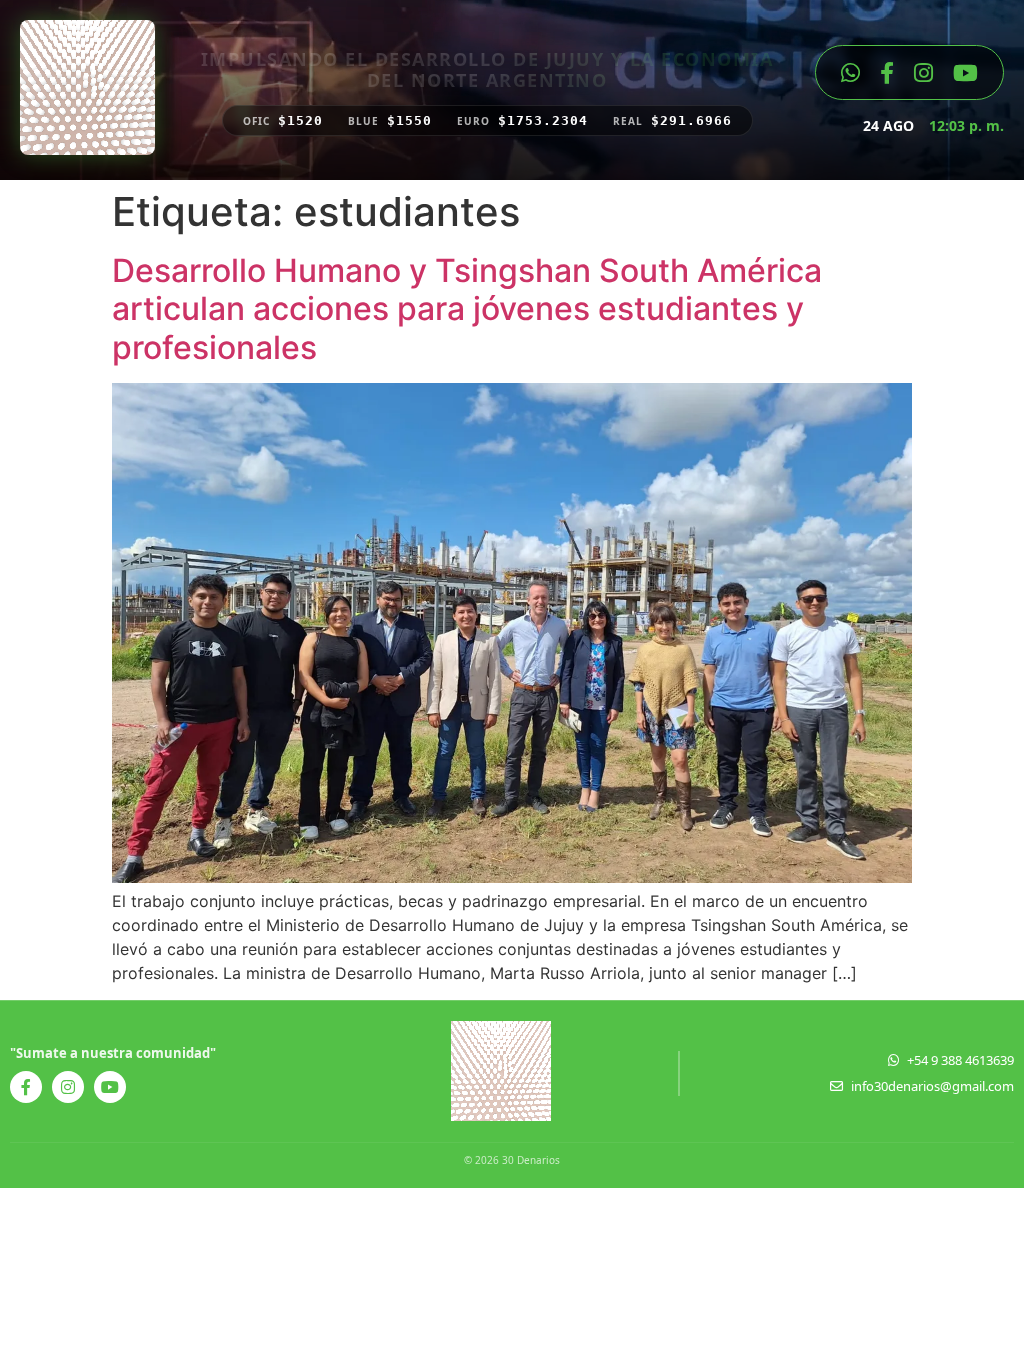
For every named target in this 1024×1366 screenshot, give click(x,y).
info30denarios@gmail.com (932, 1086)
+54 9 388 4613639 (960, 1060)
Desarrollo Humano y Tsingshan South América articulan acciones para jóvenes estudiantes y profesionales (467, 309)
